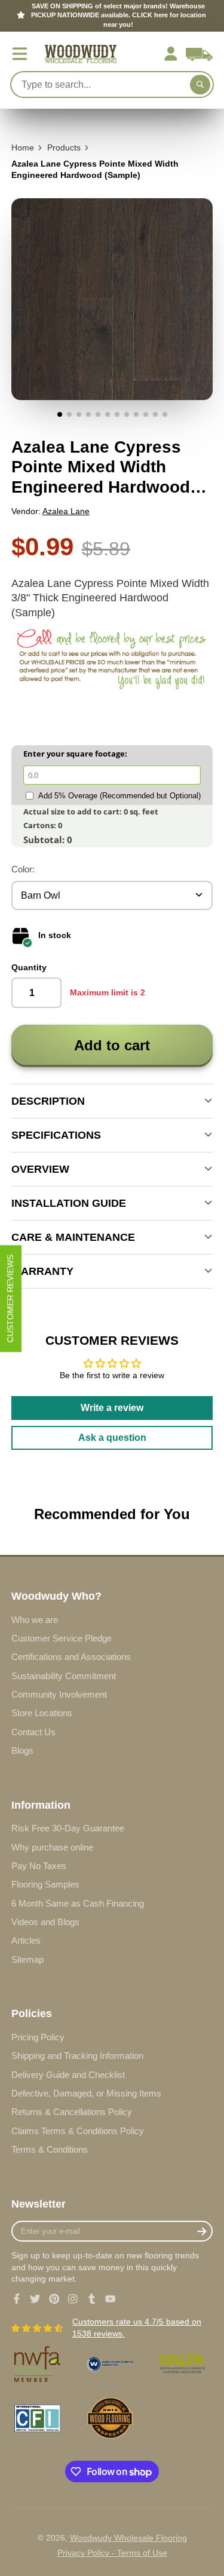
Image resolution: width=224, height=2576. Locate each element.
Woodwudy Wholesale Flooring (128, 2538)
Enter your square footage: (75, 754)
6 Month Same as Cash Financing (78, 1903)
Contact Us (33, 1732)
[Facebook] (17, 2299)
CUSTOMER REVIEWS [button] (10, 1298)
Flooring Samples (45, 1884)
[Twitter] (35, 2299)
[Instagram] (73, 2299)
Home (23, 147)
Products (64, 147)
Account (171, 54)
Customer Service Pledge (62, 1638)
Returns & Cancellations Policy (72, 2112)
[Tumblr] (92, 2299)
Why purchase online (52, 1847)
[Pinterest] (54, 2299)
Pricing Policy (38, 2037)
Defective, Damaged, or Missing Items (86, 2093)
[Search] (200, 85)
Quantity (29, 967)
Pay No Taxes (39, 1866)
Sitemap (27, 1959)
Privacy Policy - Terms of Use (112, 2553)
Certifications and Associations (71, 1657)
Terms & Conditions (50, 2149)
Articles (26, 1940)
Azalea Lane (66, 511)
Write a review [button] (112, 1408)
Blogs (22, 1750)
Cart (199, 54)
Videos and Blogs (45, 1922)
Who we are (35, 1620)
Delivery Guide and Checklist (68, 2075)
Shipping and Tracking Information (77, 2056)
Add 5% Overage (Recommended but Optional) (119, 796)
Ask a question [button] (112, 1438)
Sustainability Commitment (64, 1676)
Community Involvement (59, 1694)
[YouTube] (111, 2299)
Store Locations (42, 1713)
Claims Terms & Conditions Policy (78, 2131)
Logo (81, 54)
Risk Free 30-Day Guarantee (68, 1828)
